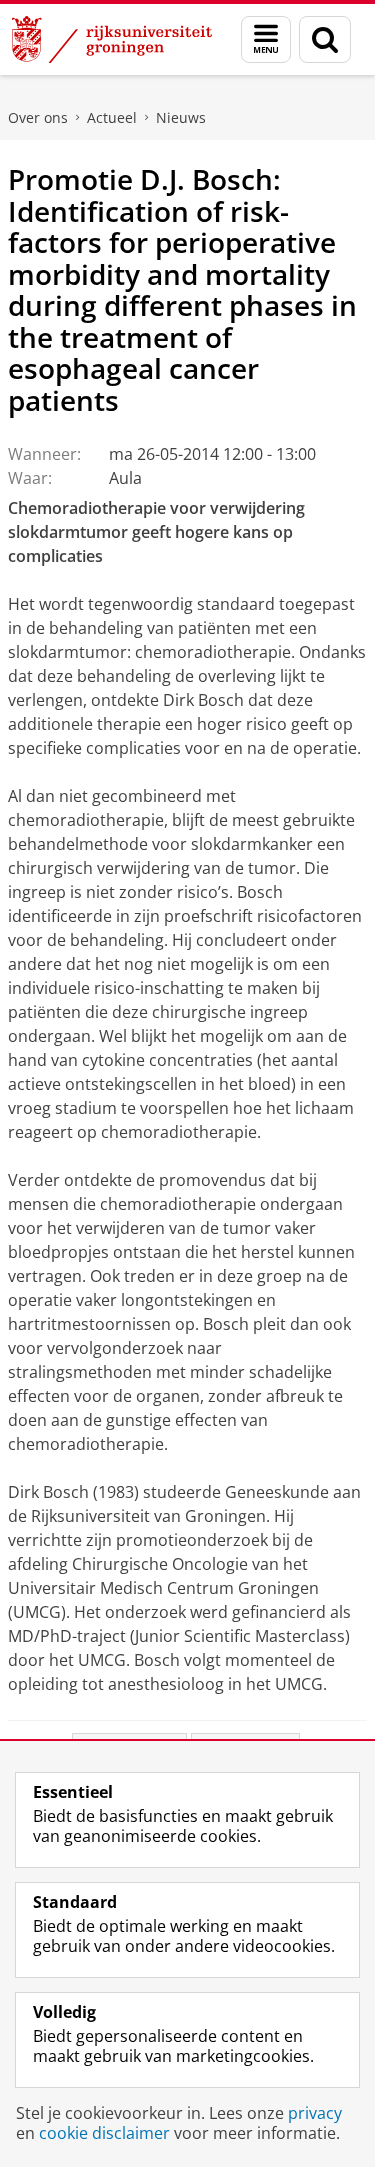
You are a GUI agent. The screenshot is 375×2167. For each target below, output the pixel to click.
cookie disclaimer (104, 2133)
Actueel (112, 117)
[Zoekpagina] (325, 39)
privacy (315, 2113)
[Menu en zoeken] (266, 39)
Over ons (38, 117)
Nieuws (181, 117)
